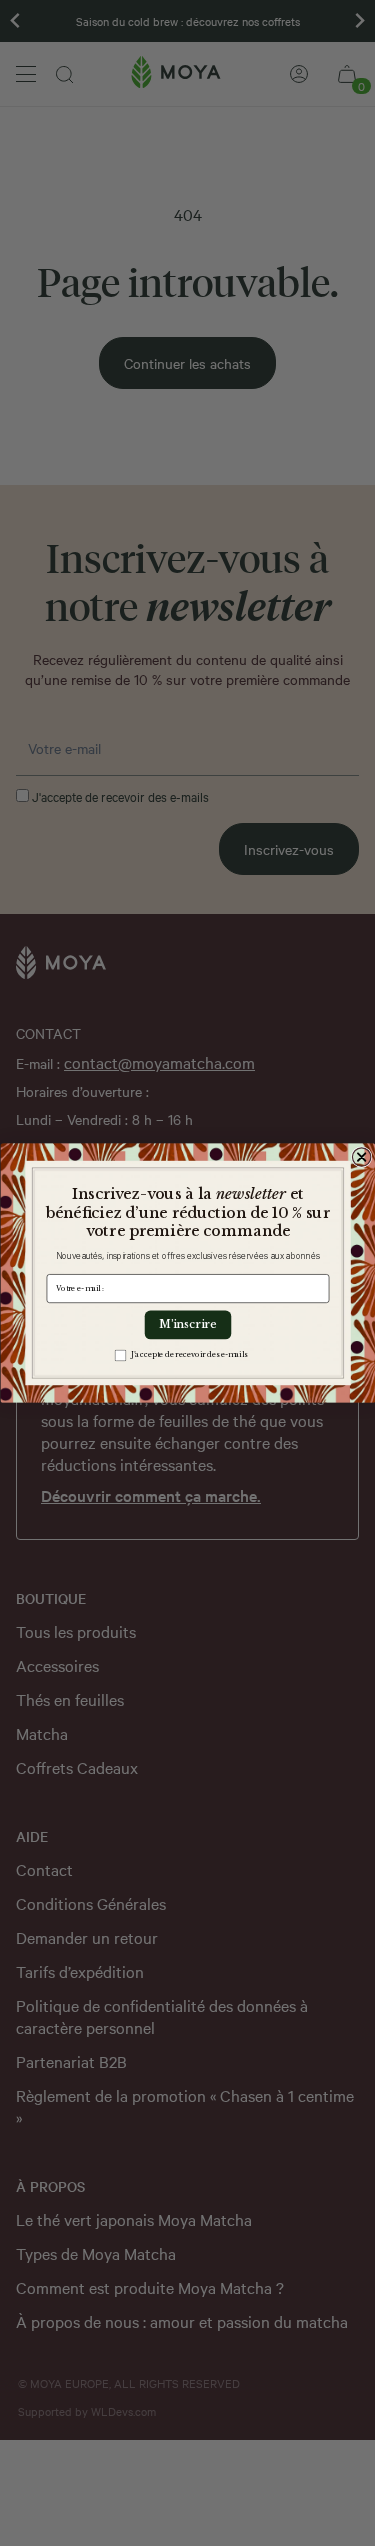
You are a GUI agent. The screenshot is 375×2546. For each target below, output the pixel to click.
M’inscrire (187, 1324)
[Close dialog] (361, 1157)
